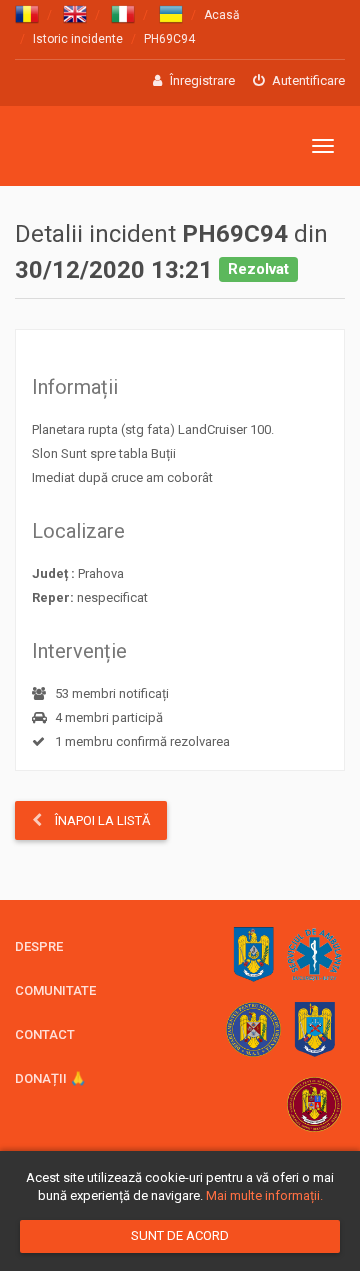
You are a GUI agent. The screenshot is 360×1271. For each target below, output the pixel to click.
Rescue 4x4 (112, 146)
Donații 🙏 (50, 1078)
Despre (39, 946)
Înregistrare (201, 80)
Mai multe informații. (264, 1195)
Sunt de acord (180, 1235)
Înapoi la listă (101, 820)
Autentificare (307, 80)
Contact (45, 1034)
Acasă (222, 15)
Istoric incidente (78, 39)
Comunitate (55, 990)
